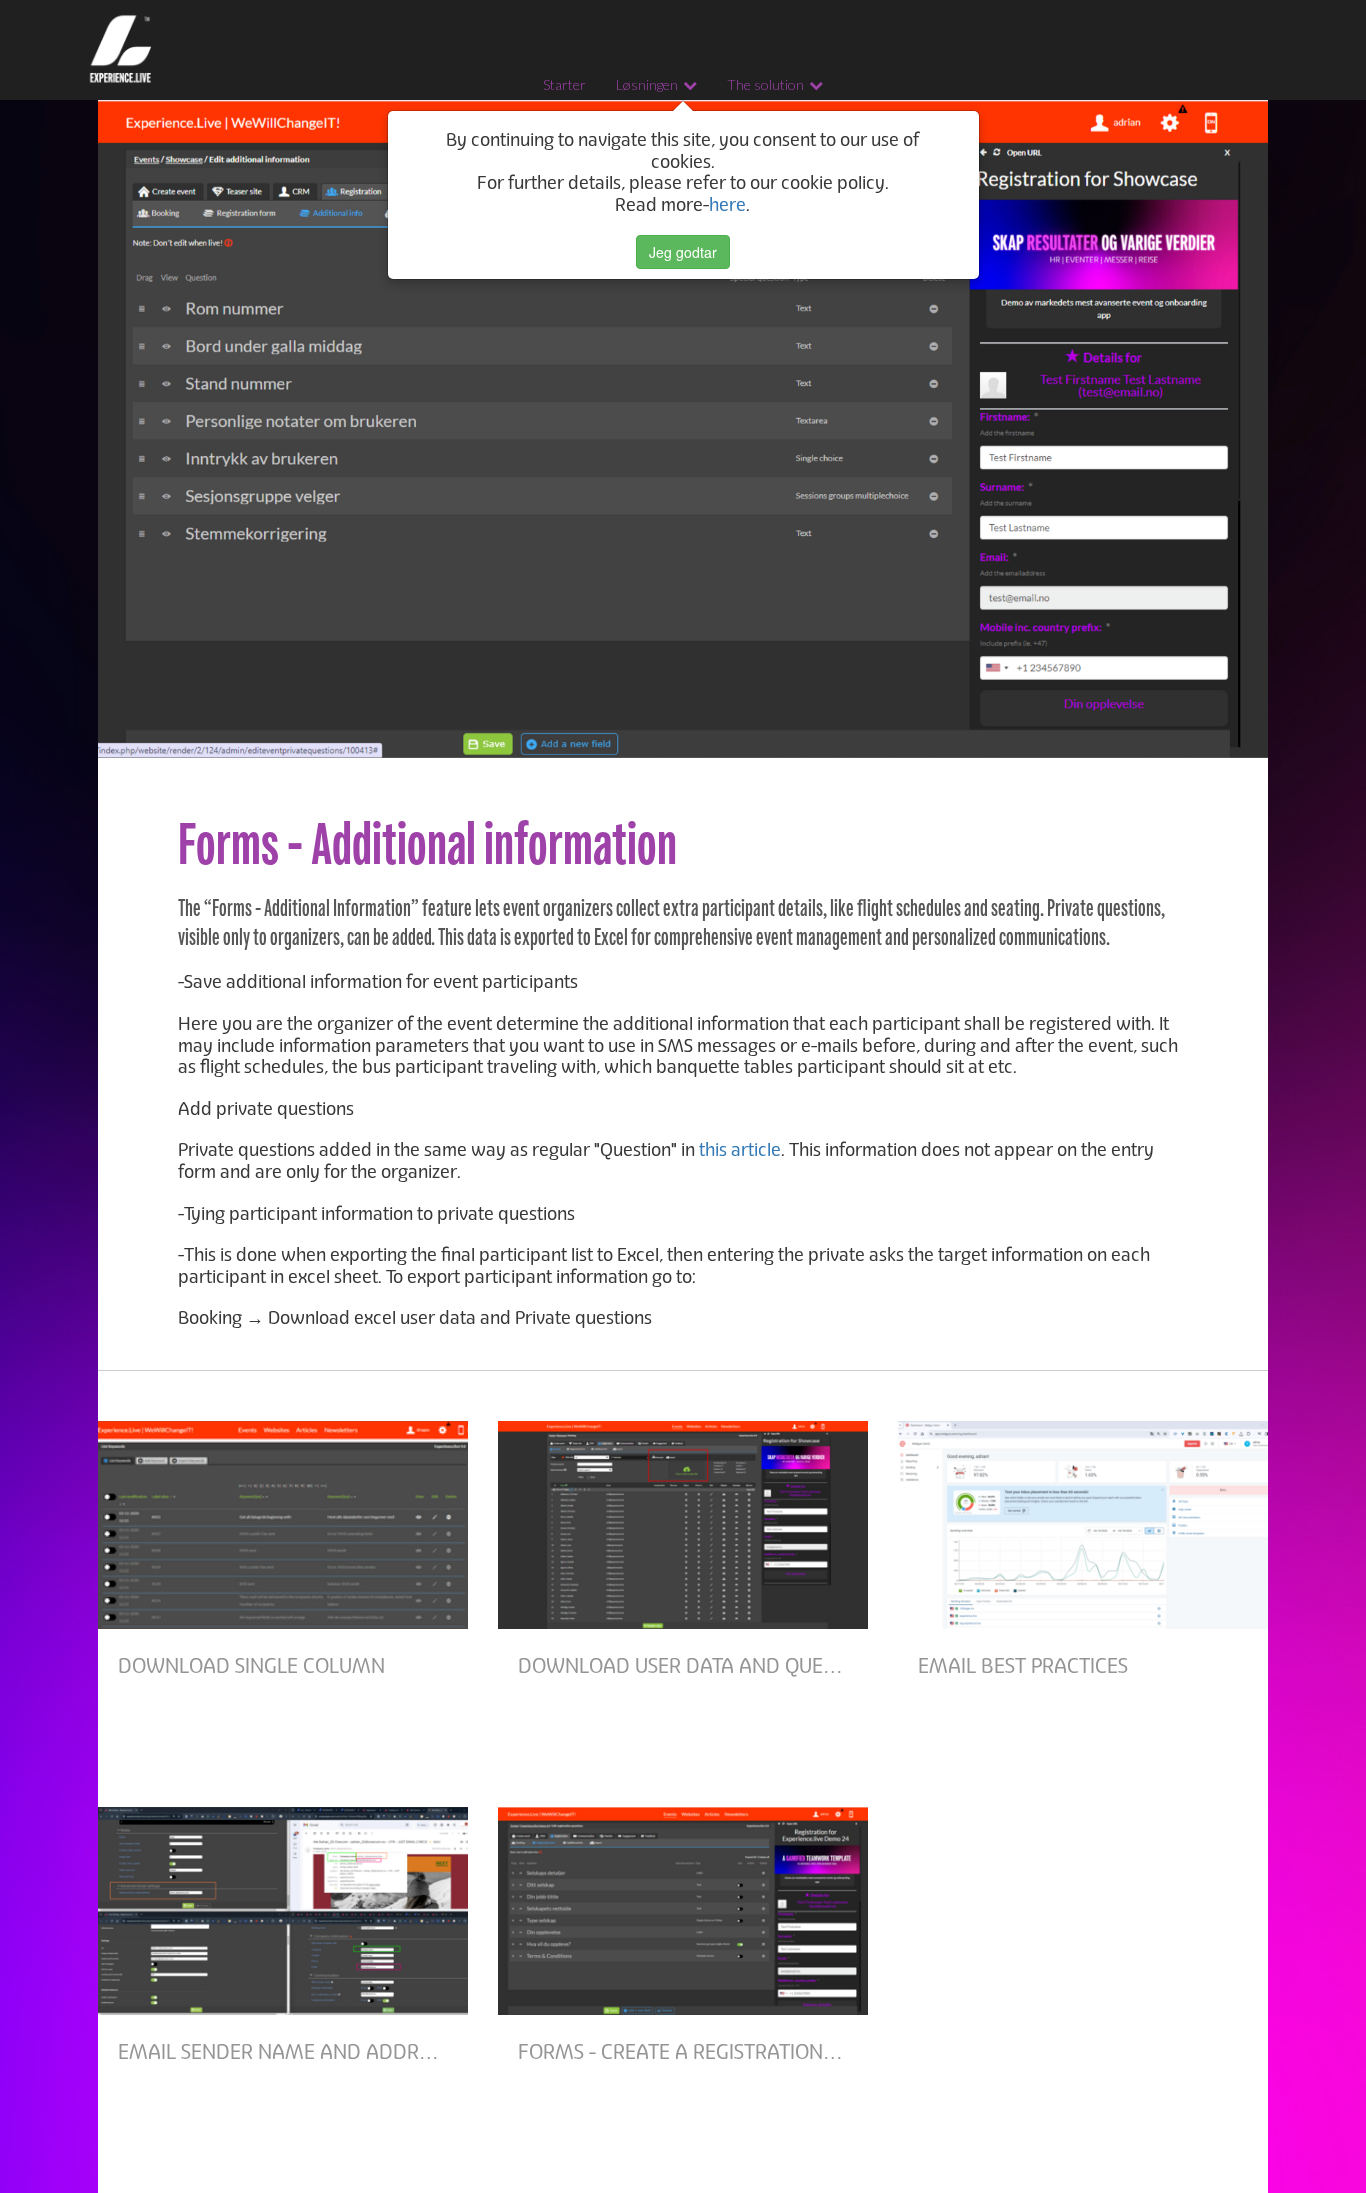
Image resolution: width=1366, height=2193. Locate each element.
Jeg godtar (683, 252)
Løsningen (647, 84)
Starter (564, 84)
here (727, 205)
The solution (765, 84)
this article (740, 1150)
